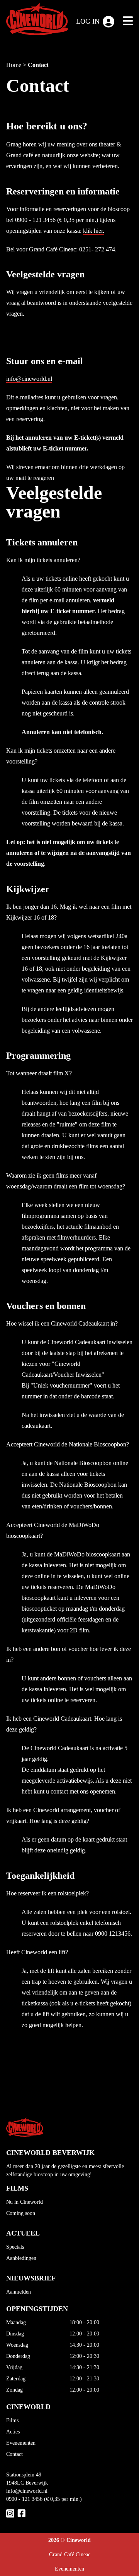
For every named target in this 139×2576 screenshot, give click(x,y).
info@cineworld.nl (29, 379)
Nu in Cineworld (25, 2202)
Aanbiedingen (21, 2258)
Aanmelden (19, 2292)
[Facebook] (21, 2513)
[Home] (37, 21)
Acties (13, 2432)
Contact (38, 65)
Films (12, 2420)
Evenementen (21, 2443)
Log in (88, 21)
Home (14, 65)
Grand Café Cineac (70, 2555)
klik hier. (94, 231)
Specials (15, 2247)
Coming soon (21, 2213)
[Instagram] (10, 2513)
